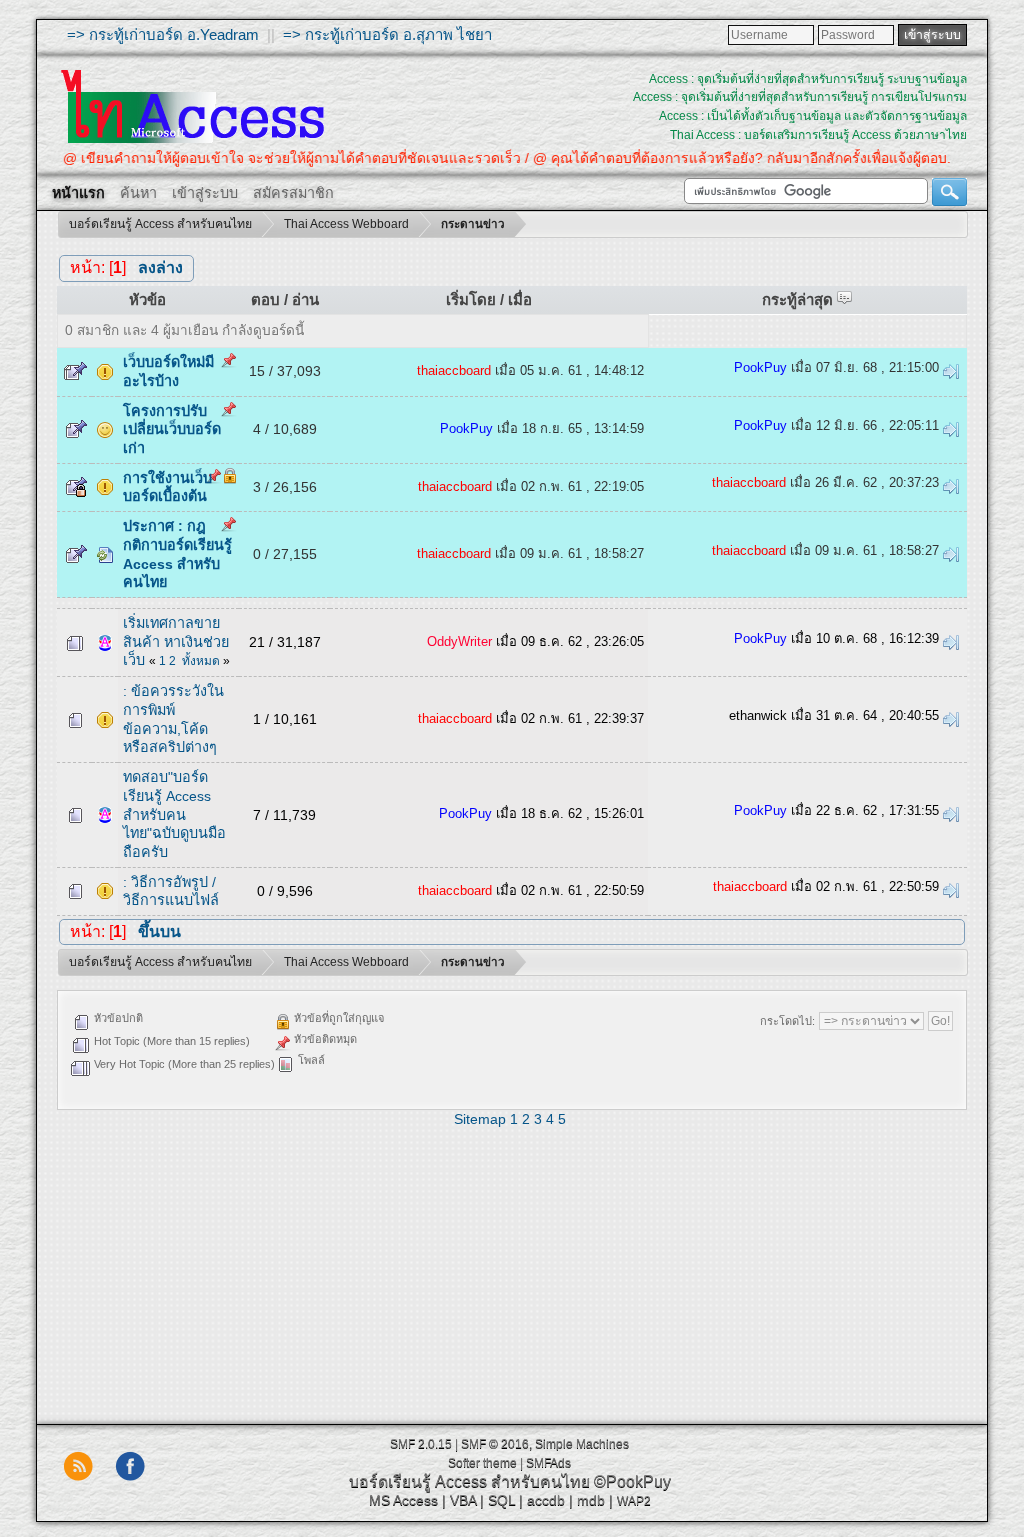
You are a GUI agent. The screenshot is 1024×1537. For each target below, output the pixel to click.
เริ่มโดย (471, 299)
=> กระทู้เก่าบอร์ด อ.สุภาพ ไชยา (387, 34)
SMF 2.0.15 (421, 1444)
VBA (463, 1500)
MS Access (403, 1500)
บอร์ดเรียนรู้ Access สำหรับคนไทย (469, 1481)
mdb (591, 1500)
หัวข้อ (147, 299)
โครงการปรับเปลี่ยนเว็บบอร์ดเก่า (172, 429)
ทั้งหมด (201, 661)
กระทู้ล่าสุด (799, 299)
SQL (501, 1500)
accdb (546, 1500)
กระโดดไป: (787, 1021)
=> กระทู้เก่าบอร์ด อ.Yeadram (163, 34)
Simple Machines (582, 1444)
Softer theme (482, 1463)
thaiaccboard (454, 370)
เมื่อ (520, 299)
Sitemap (480, 1119)
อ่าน (305, 299)
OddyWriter (459, 641)
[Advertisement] (512, 1269)
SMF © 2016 (495, 1444)
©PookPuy (632, 1481)
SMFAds (548, 1463)
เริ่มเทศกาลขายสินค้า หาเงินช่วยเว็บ (176, 641)
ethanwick (758, 715)
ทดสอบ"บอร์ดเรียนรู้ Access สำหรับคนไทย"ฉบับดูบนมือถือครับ (174, 814)
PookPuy (760, 367)
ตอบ (265, 299)
